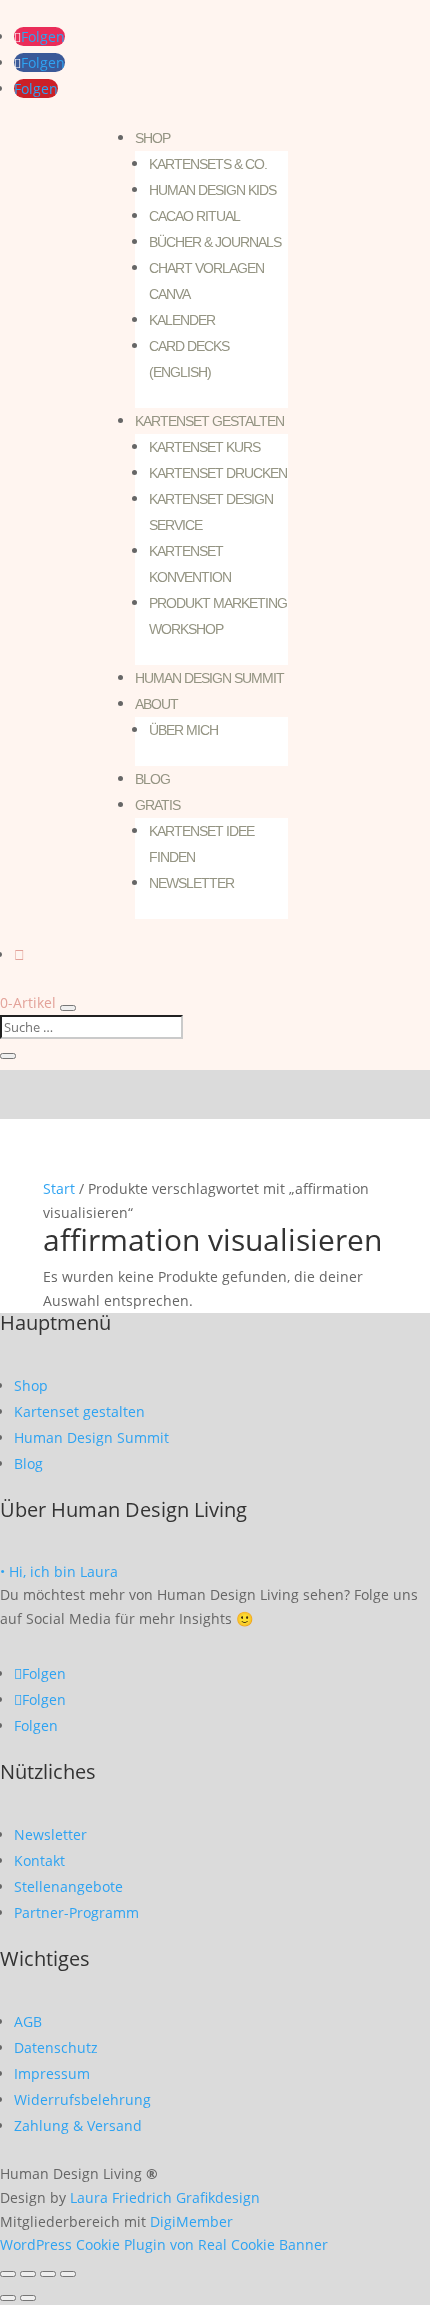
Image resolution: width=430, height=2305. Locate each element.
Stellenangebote (68, 1886)
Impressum (52, 2073)
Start (59, 1188)
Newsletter (191, 883)
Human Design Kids (212, 190)
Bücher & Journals (215, 242)
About (156, 704)
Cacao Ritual (194, 216)
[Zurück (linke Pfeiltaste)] (8, 2298)
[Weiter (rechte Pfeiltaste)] (28, 2298)
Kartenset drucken (218, 473)
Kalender (182, 320)
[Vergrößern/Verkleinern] (8, 2274)
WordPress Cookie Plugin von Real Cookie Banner (164, 2244)
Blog (152, 779)
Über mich (183, 730)
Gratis (157, 805)
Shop (152, 138)
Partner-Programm (76, 1912)
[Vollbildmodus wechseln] (28, 2274)
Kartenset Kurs (204, 447)
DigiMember (191, 2221)
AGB (28, 2021)
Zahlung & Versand (78, 2125)
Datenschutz (56, 2047)
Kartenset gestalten (209, 421)
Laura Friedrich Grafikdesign (165, 2197)
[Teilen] (48, 2274)
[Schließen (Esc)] (68, 2274)
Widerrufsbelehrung (82, 2099)
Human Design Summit (209, 678)
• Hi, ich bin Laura (59, 1571)
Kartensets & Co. (208, 164)
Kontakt (39, 1860)
